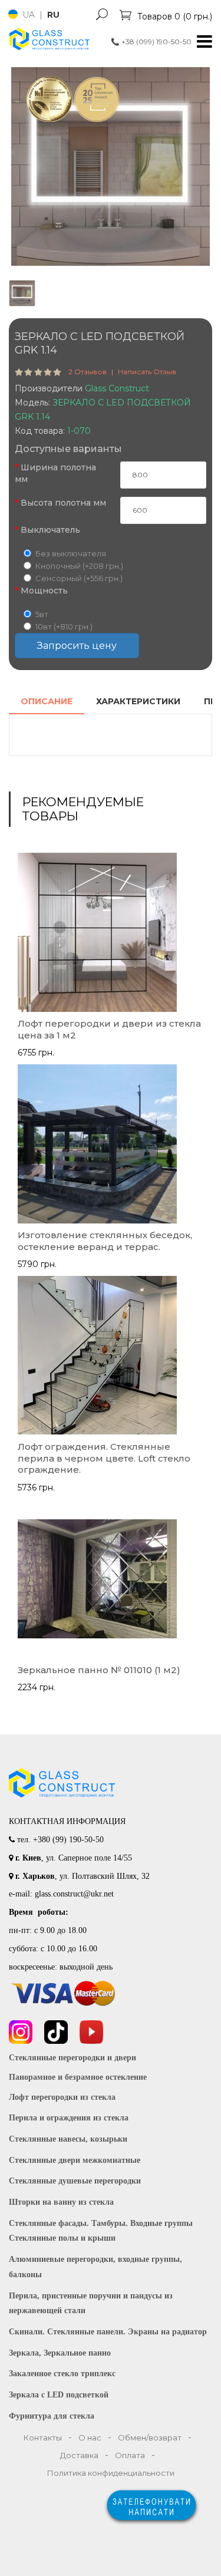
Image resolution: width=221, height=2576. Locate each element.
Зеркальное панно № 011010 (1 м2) (99, 1670)
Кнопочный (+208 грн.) (79, 566)
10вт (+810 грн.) (64, 626)
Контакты (43, 2438)
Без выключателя (71, 553)
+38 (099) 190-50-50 (151, 42)
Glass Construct (117, 388)
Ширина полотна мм (55, 473)
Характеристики (138, 701)
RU (53, 15)
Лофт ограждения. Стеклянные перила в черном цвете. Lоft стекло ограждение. (104, 1458)
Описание (47, 701)
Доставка (79, 2455)
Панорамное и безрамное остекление (78, 2077)
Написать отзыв (147, 372)
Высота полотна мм (63, 503)
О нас (90, 2438)
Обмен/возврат (150, 2438)
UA (30, 15)
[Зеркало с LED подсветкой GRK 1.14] (111, 166)
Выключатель (50, 530)
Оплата (130, 2455)
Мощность (44, 591)
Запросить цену (77, 646)
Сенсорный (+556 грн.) (79, 578)
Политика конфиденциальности (111, 2473)
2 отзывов (88, 372)
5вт (42, 614)
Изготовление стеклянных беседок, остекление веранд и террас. (105, 1241)
